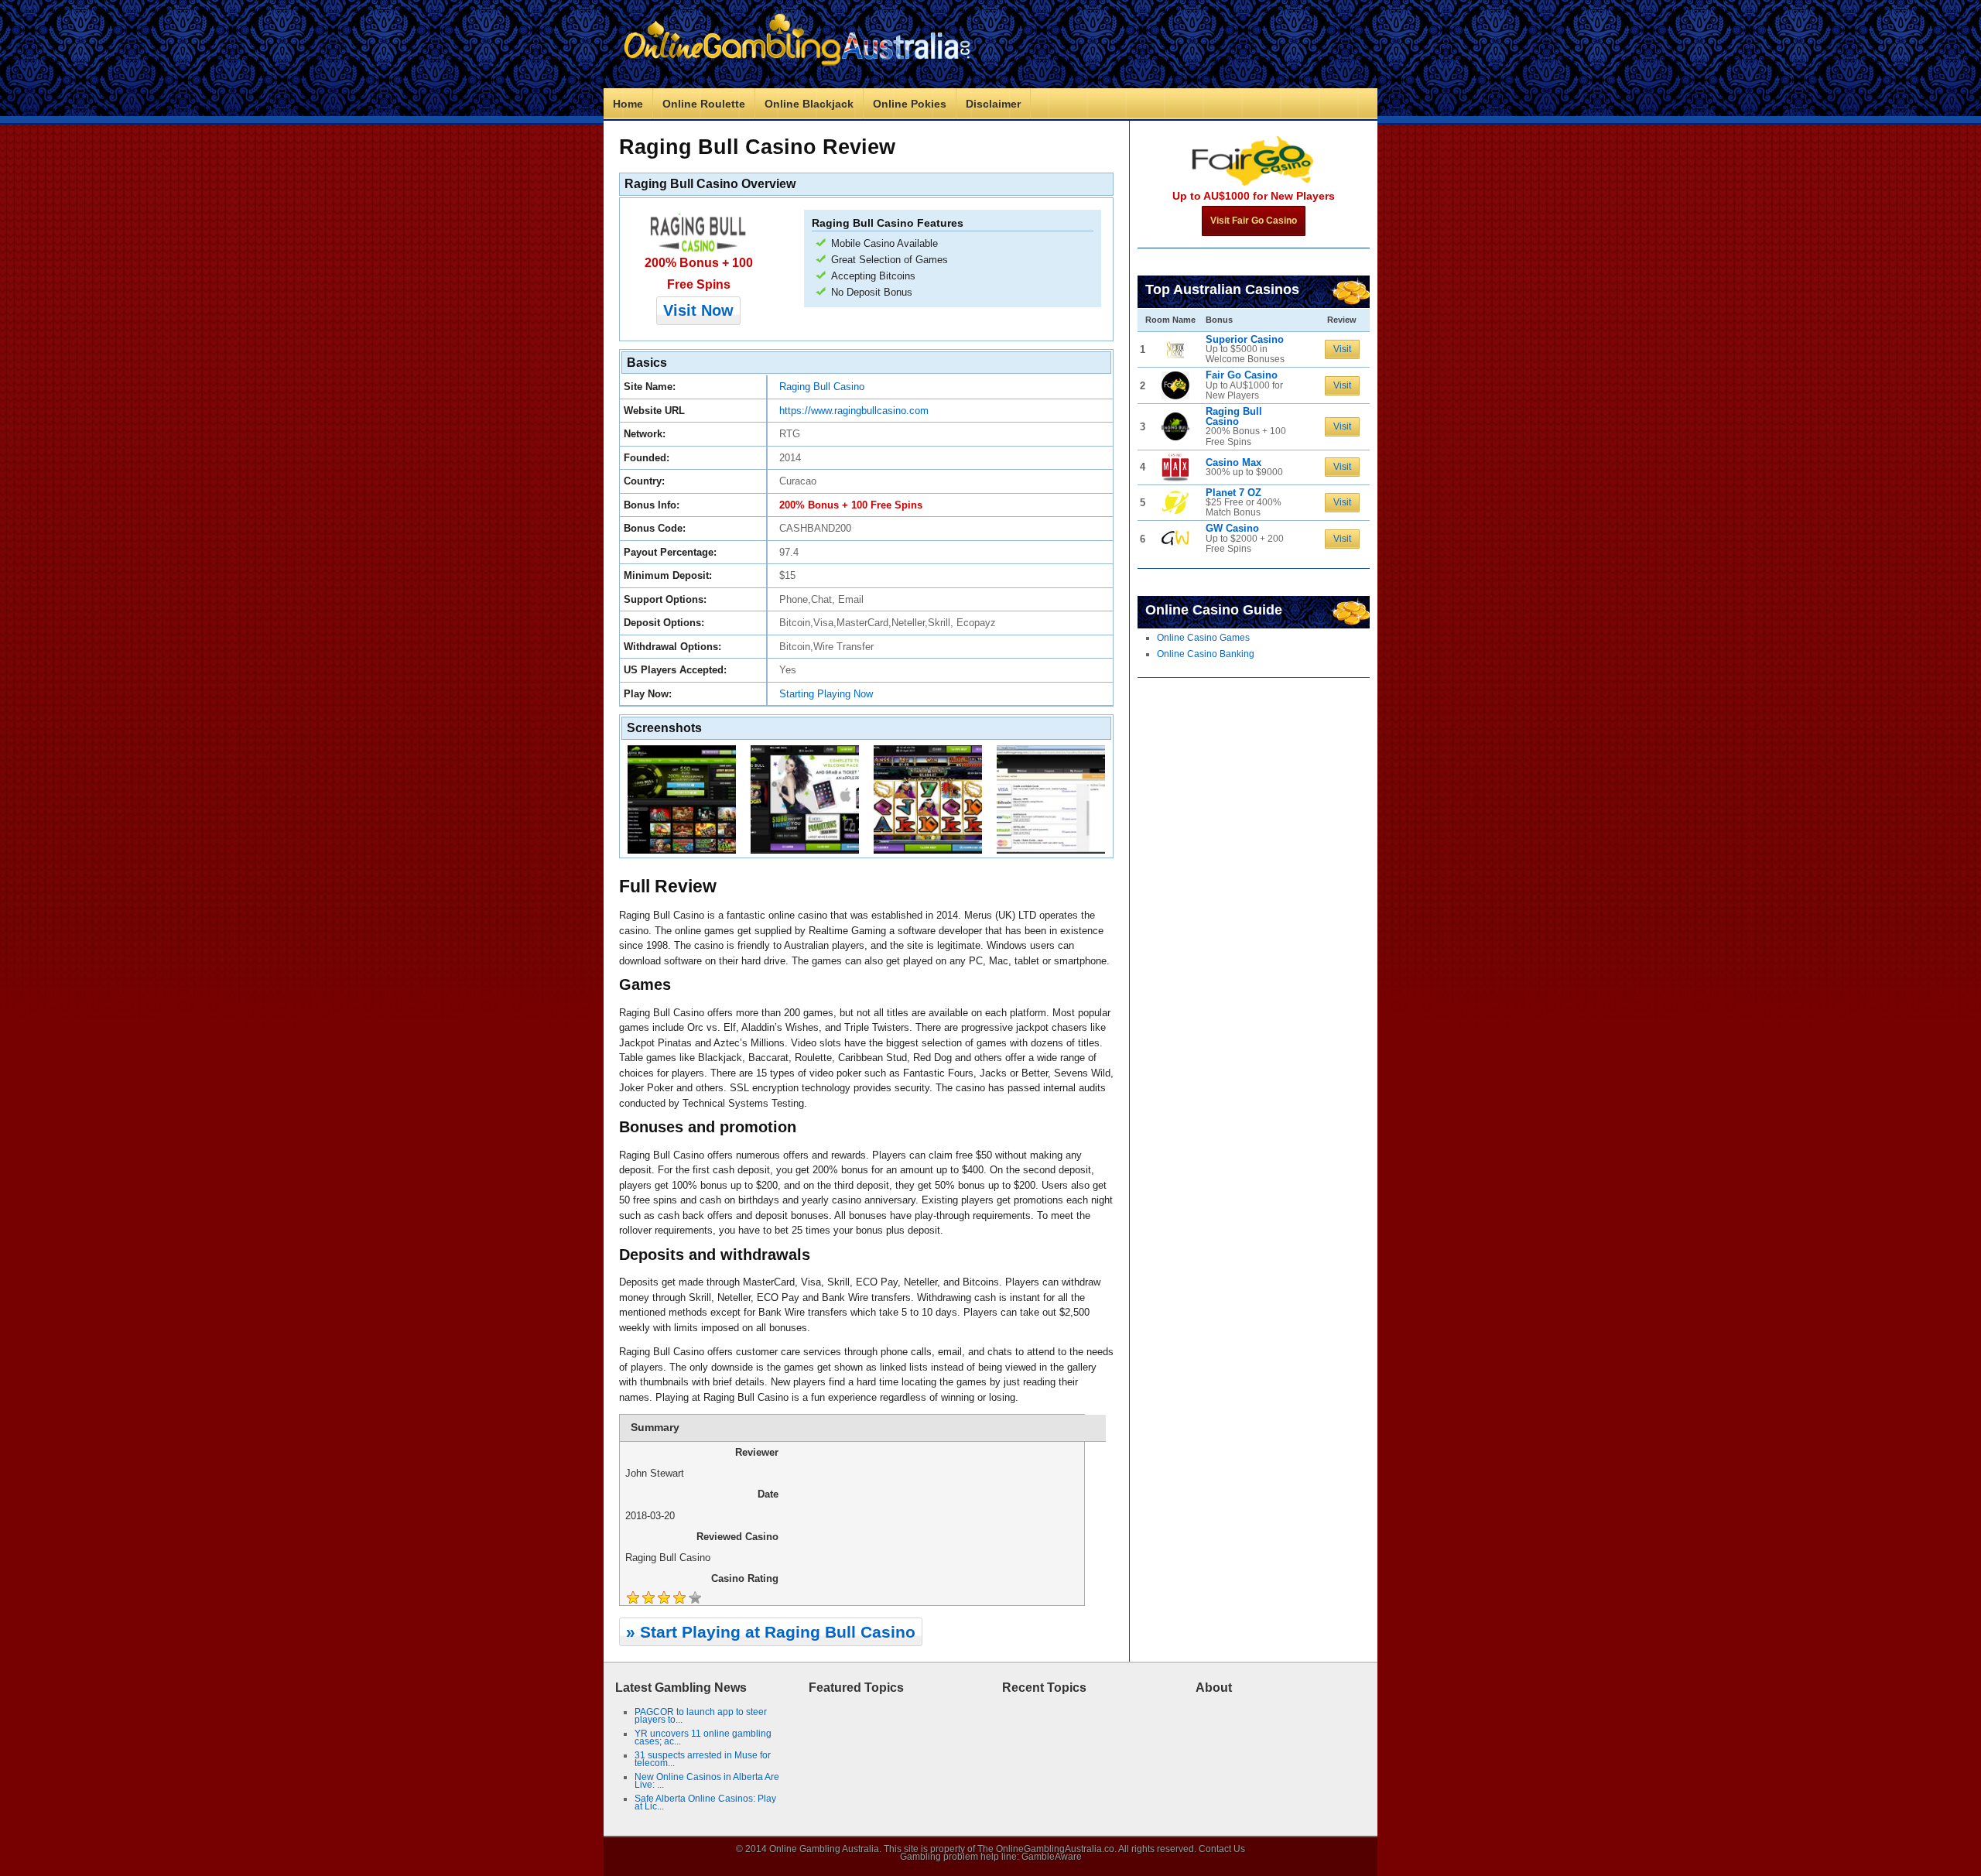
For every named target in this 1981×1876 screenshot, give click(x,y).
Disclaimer (993, 104)
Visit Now (698, 310)
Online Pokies (910, 104)
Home (628, 104)
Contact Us (1222, 1849)
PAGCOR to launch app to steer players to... (701, 1716)
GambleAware (1052, 1857)
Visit (1342, 349)
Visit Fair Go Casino (1254, 221)
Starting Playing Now (826, 694)
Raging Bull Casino (822, 387)
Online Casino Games (1203, 638)
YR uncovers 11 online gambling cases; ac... (703, 1737)
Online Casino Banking (1206, 654)
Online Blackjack (809, 104)
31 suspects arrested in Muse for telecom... (703, 1759)
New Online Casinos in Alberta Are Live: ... (707, 1781)
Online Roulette (704, 104)
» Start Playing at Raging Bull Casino (771, 1632)
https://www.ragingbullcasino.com (854, 411)
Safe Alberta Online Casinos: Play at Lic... (705, 1802)
